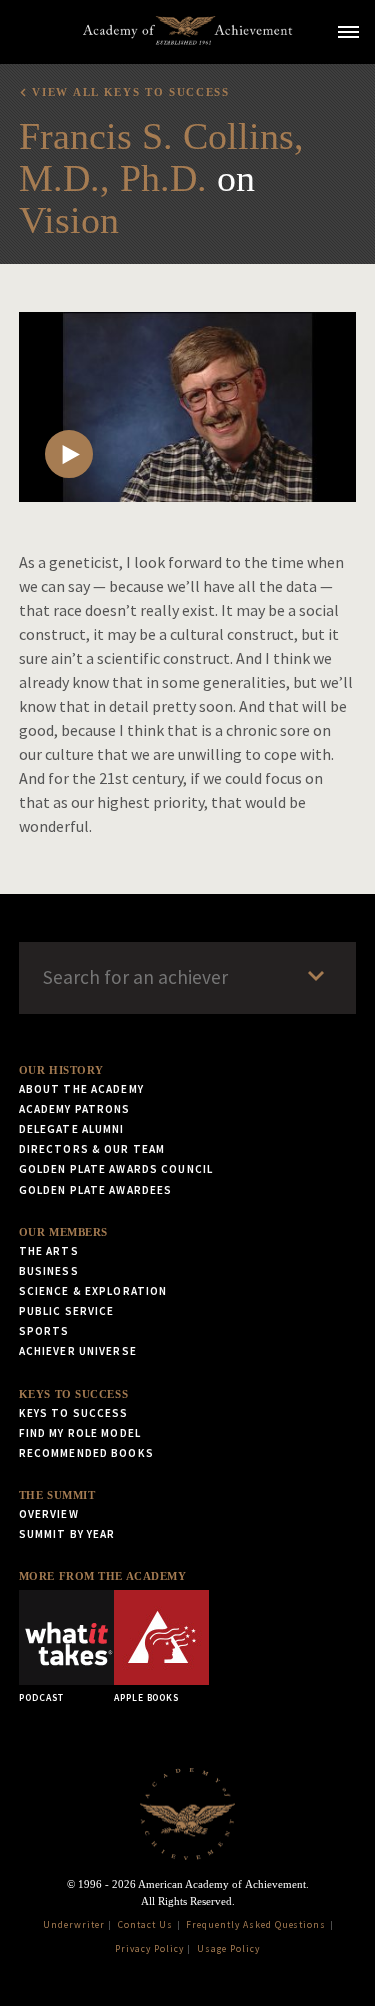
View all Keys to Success (130, 92)
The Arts (49, 1251)
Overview (49, 1514)
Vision (69, 220)
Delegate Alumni (72, 1129)
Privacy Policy (149, 1949)
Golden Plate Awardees (96, 1190)
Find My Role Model (80, 1433)
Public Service (67, 1311)
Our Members (63, 1232)
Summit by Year (67, 1534)
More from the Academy (103, 1576)
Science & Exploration (93, 1291)
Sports (44, 1331)
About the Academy (81, 1089)
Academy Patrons (75, 1109)
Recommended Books (86, 1453)
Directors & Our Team (92, 1149)
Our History (61, 1070)
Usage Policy (228, 1949)
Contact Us (145, 1925)
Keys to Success (73, 1394)
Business (49, 1271)
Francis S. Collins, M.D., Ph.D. (161, 157)
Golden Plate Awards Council (116, 1169)
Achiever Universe (78, 1351)
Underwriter (74, 1925)
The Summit (57, 1495)
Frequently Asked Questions (256, 1925)
